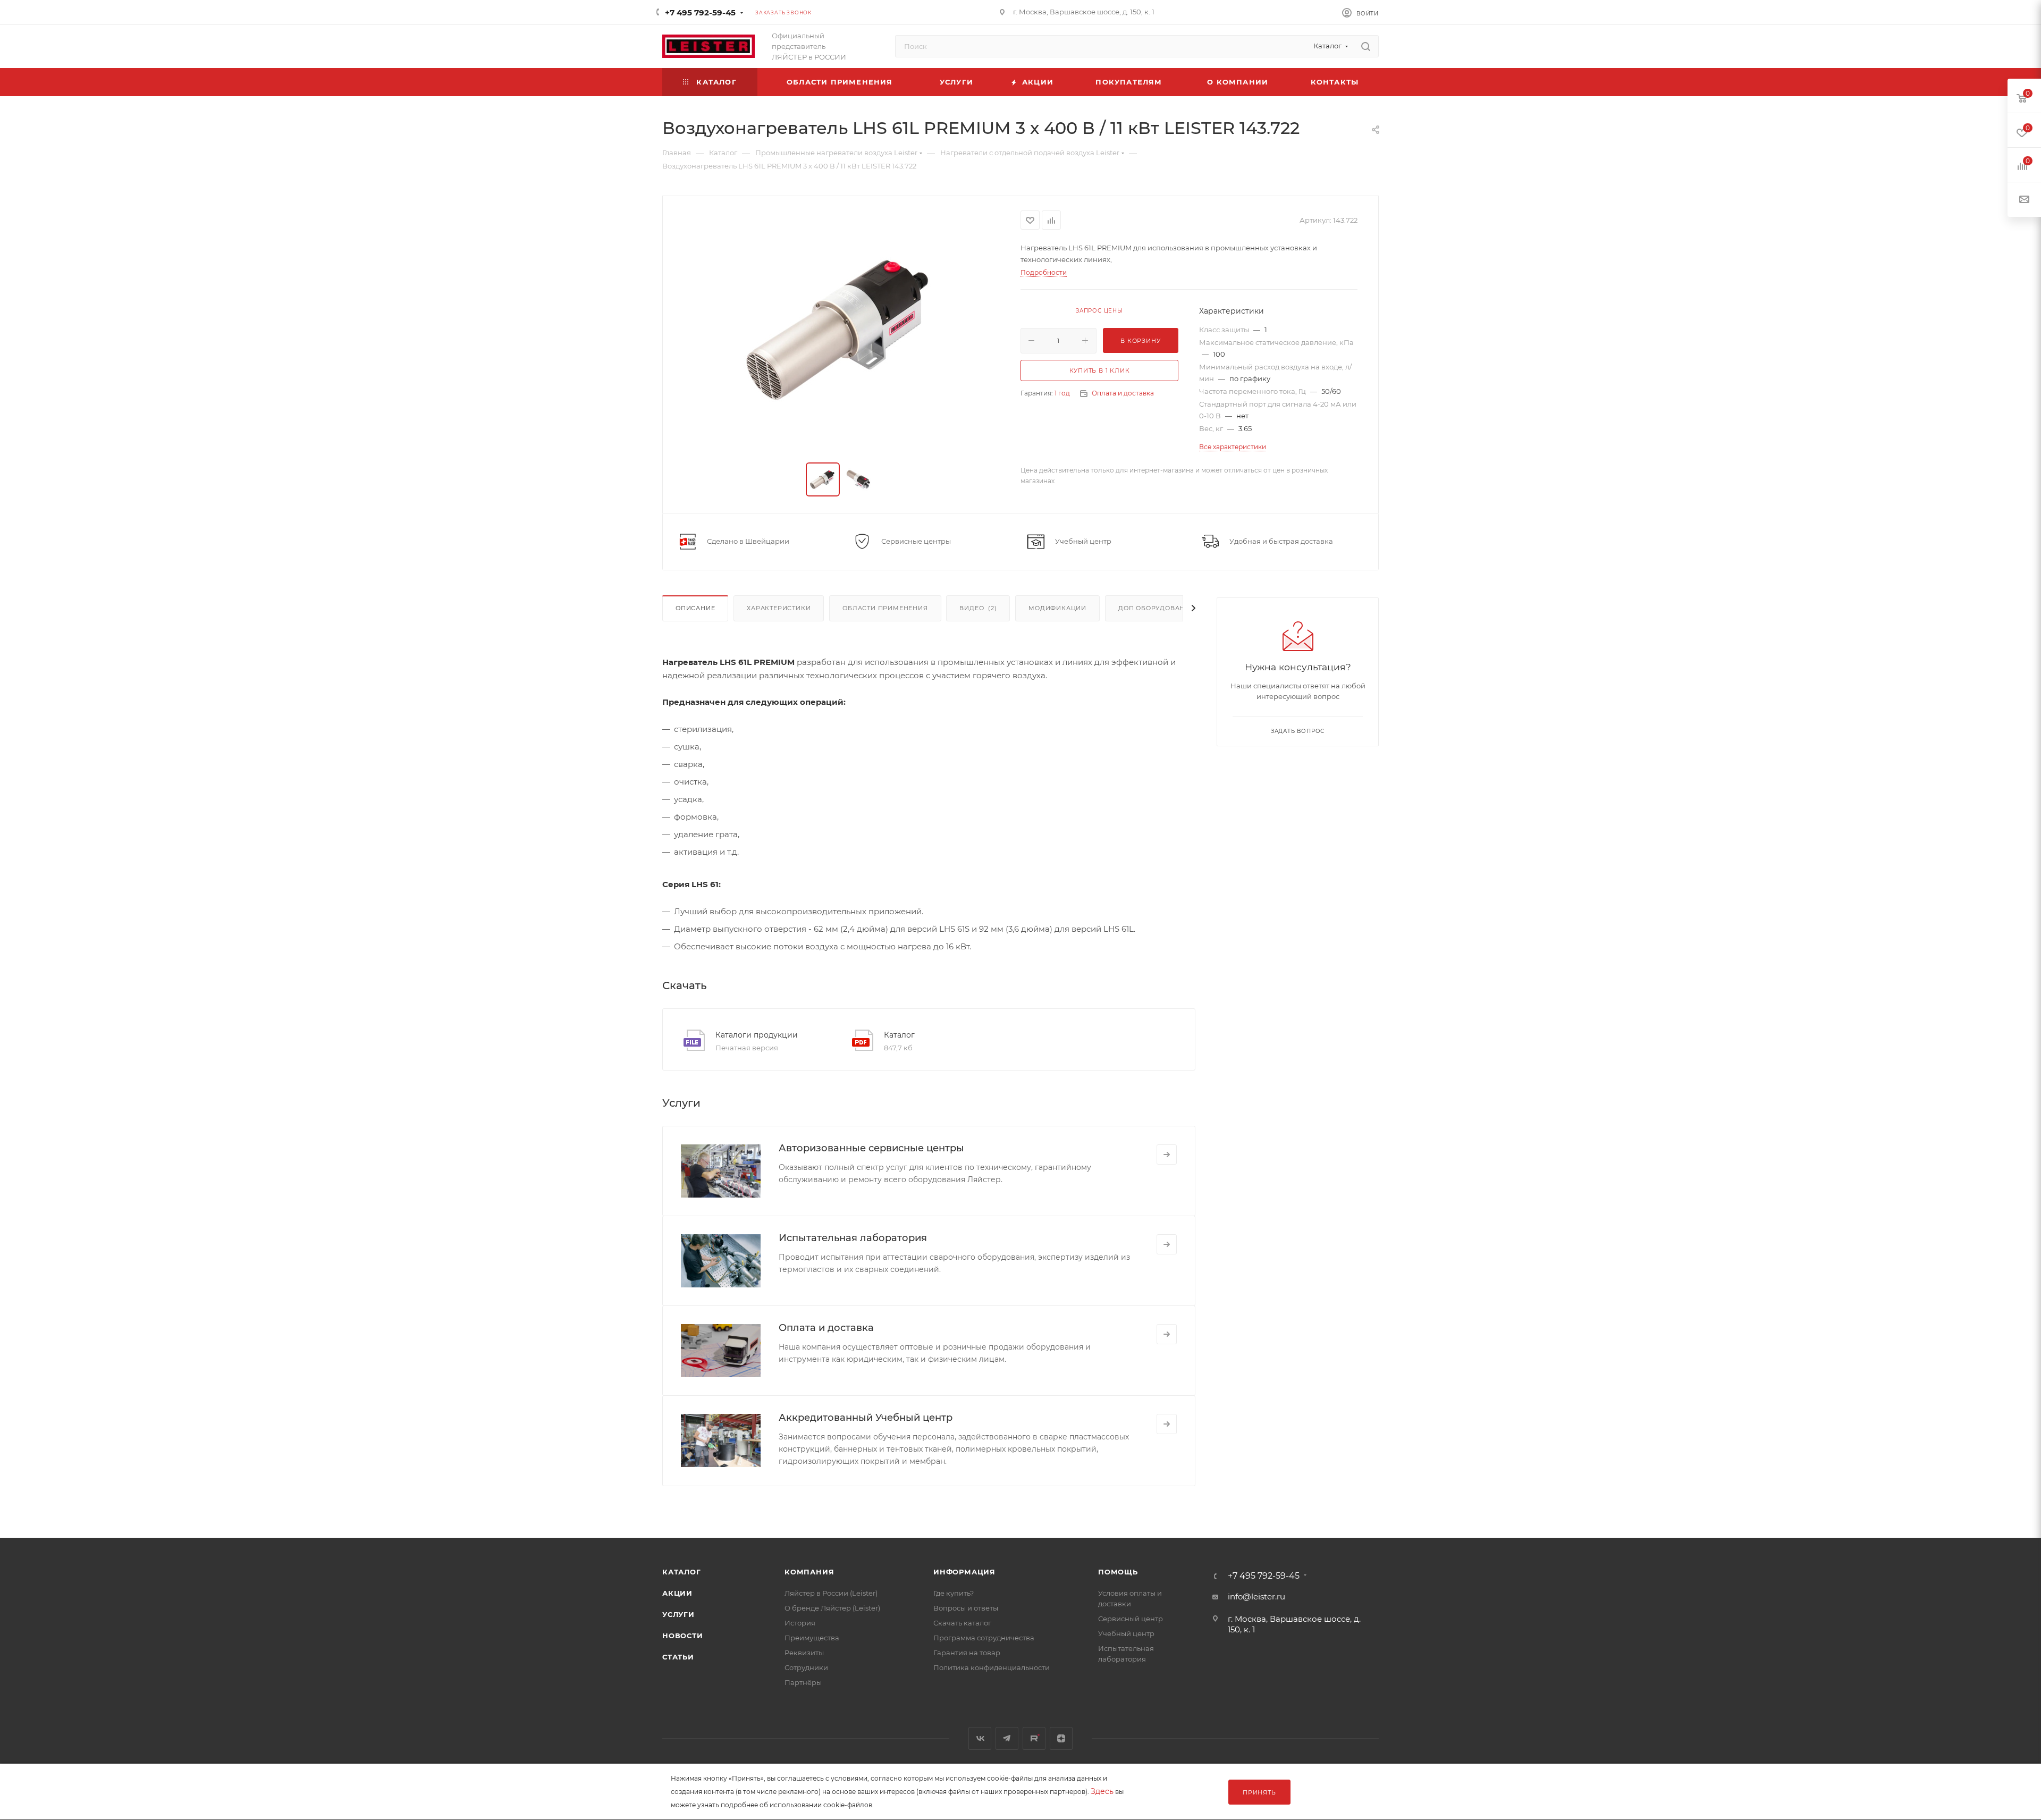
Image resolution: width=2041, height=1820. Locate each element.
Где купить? (954, 1593)
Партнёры (803, 1682)
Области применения (885, 608)
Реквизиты (804, 1653)
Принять (1259, 1792)
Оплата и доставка (1123, 393)
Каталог (899, 1035)
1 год (1062, 393)
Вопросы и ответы (966, 1608)
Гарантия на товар (967, 1653)
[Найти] (1366, 46)
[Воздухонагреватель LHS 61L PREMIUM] (842, 330)
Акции (677, 1593)
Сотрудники (806, 1667)
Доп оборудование (1156, 608)
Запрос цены (1099, 311)
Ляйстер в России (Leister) (831, 1593)
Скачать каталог (962, 1623)
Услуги (678, 1614)
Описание (695, 608)
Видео (978, 608)
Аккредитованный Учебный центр (866, 1418)
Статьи (678, 1657)
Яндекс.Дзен (1061, 1738)
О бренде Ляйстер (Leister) (832, 1608)
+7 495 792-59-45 (700, 12)
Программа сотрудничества (984, 1638)
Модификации (1057, 608)
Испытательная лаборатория (853, 1238)
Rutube (1034, 1738)
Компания (809, 1572)
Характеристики (779, 608)
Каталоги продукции (757, 1035)
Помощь (1118, 1572)
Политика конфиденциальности (992, 1667)
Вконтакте (980, 1738)
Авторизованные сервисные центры (871, 1148)
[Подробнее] (1167, 1155)
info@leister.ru (1256, 1596)
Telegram (1007, 1738)
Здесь (1102, 1791)
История (800, 1623)
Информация (964, 1572)
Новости (683, 1636)
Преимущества (812, 1638)
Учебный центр (1126, 1633)
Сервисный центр (1131, 1619)
